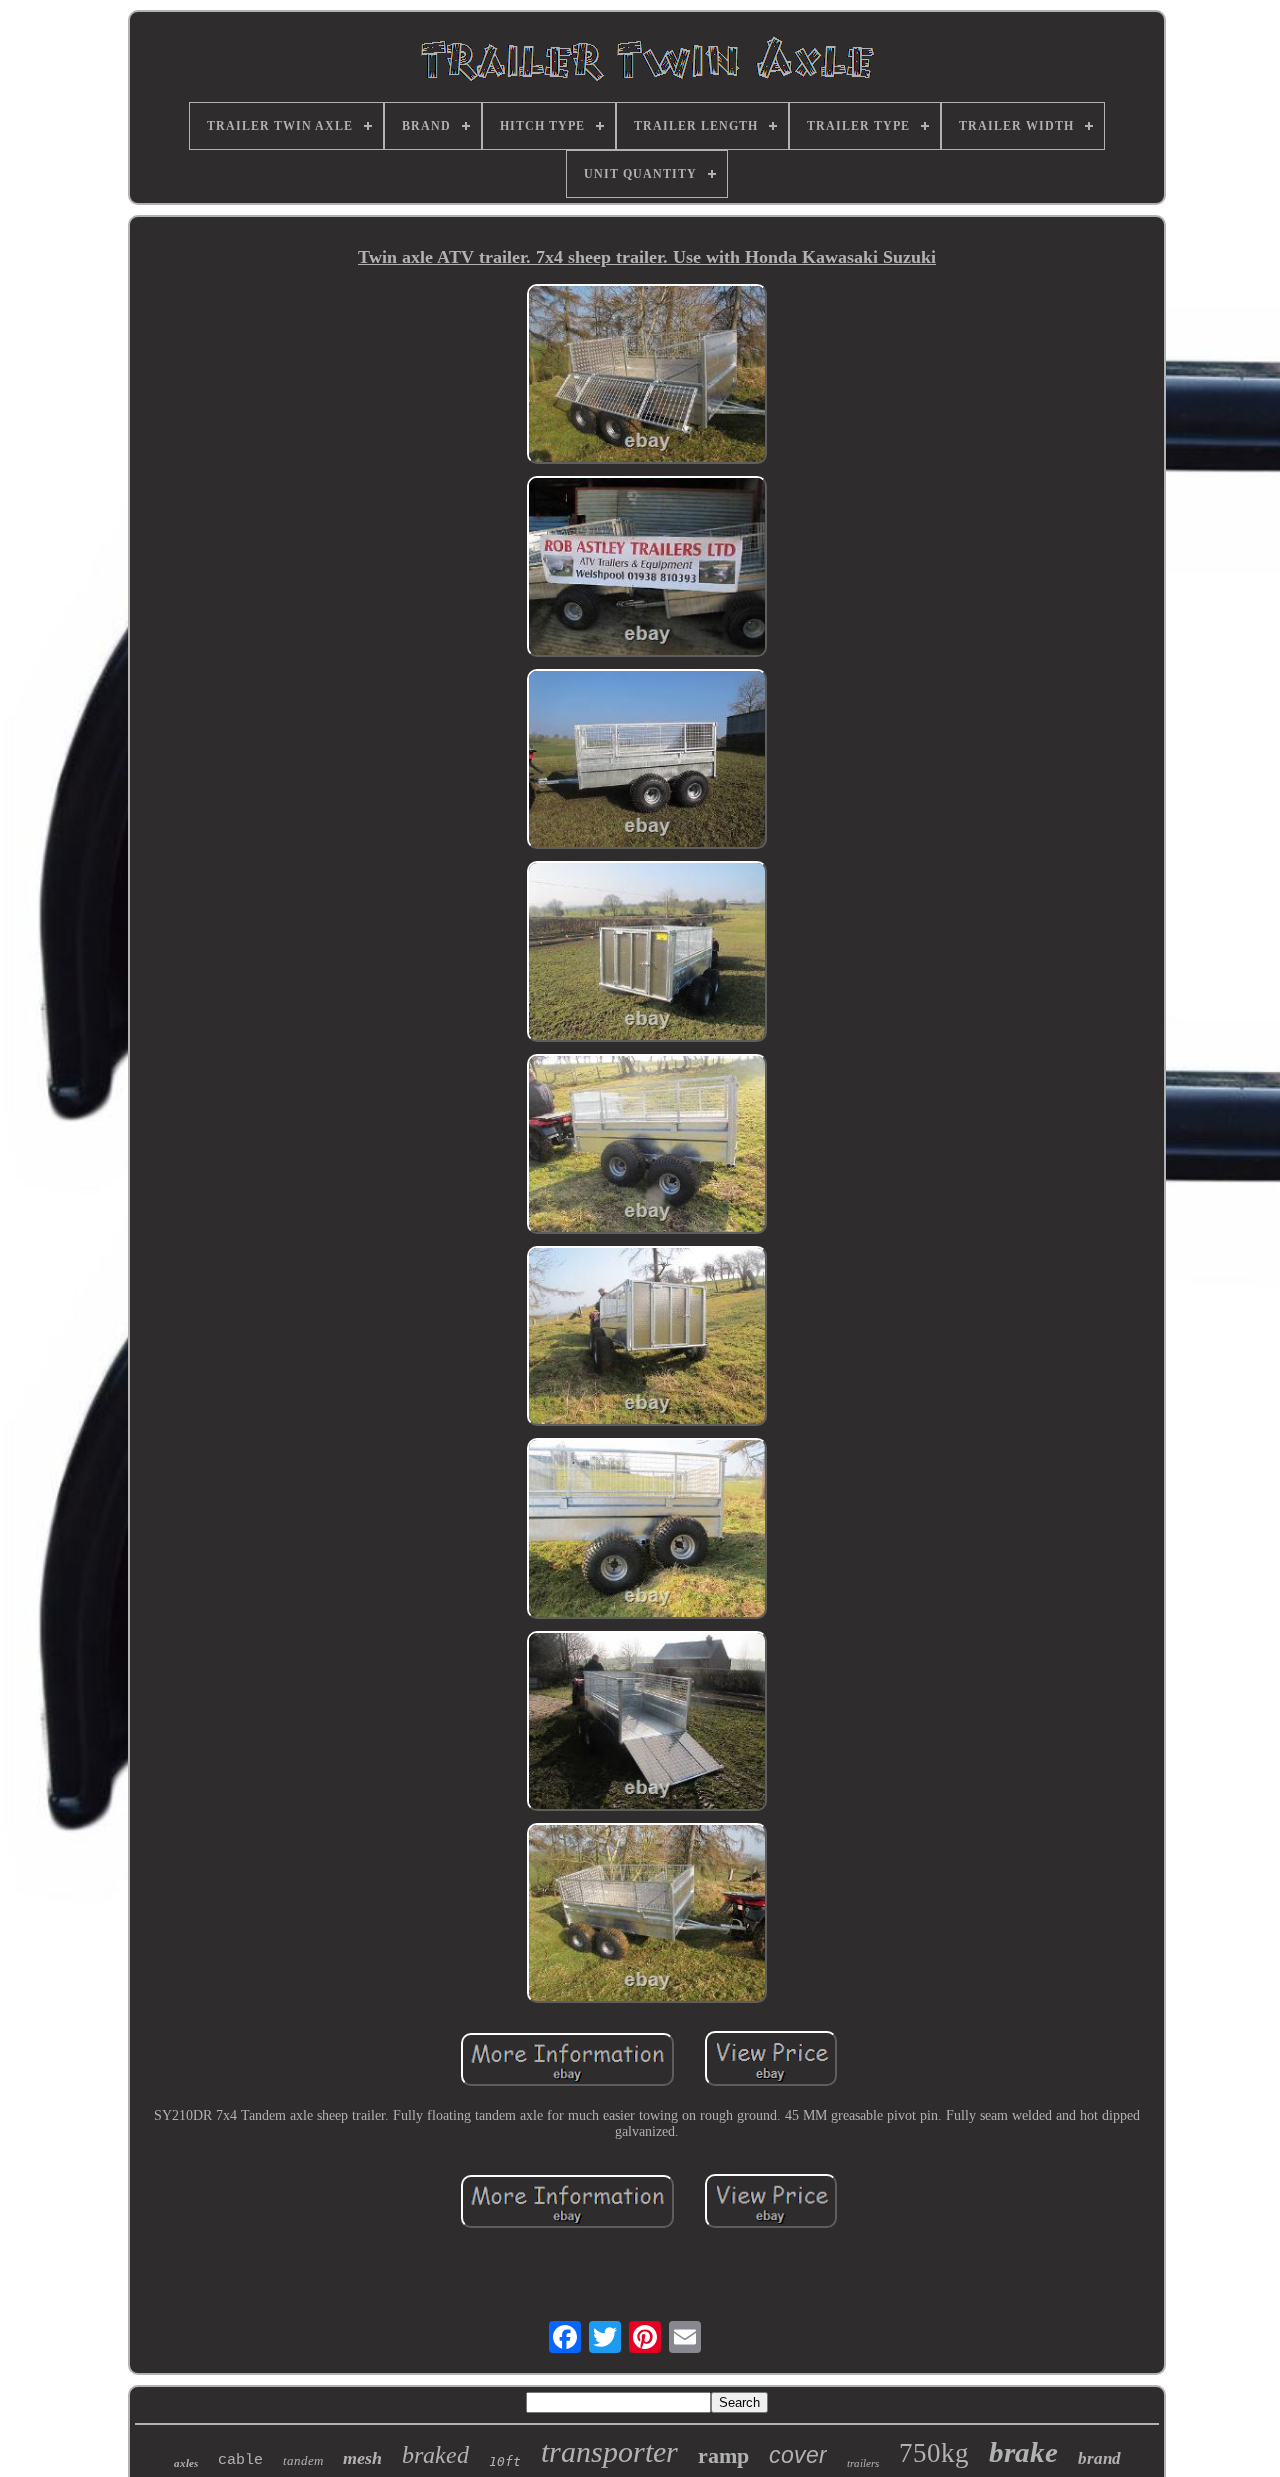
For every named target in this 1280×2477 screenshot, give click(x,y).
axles (186, 2463)
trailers (863, 2463)
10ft (505, 2461)
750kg (934, 2453)
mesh (362, 2458)
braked (435, 2455)
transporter (609, 2451)
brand (1099, 2458)
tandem (303, 2460)
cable (240, 2460)
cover (798, 2455)
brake (1023, 2452)
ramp (723, 2455)
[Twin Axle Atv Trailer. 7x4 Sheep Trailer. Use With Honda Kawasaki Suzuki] (647, 376)
